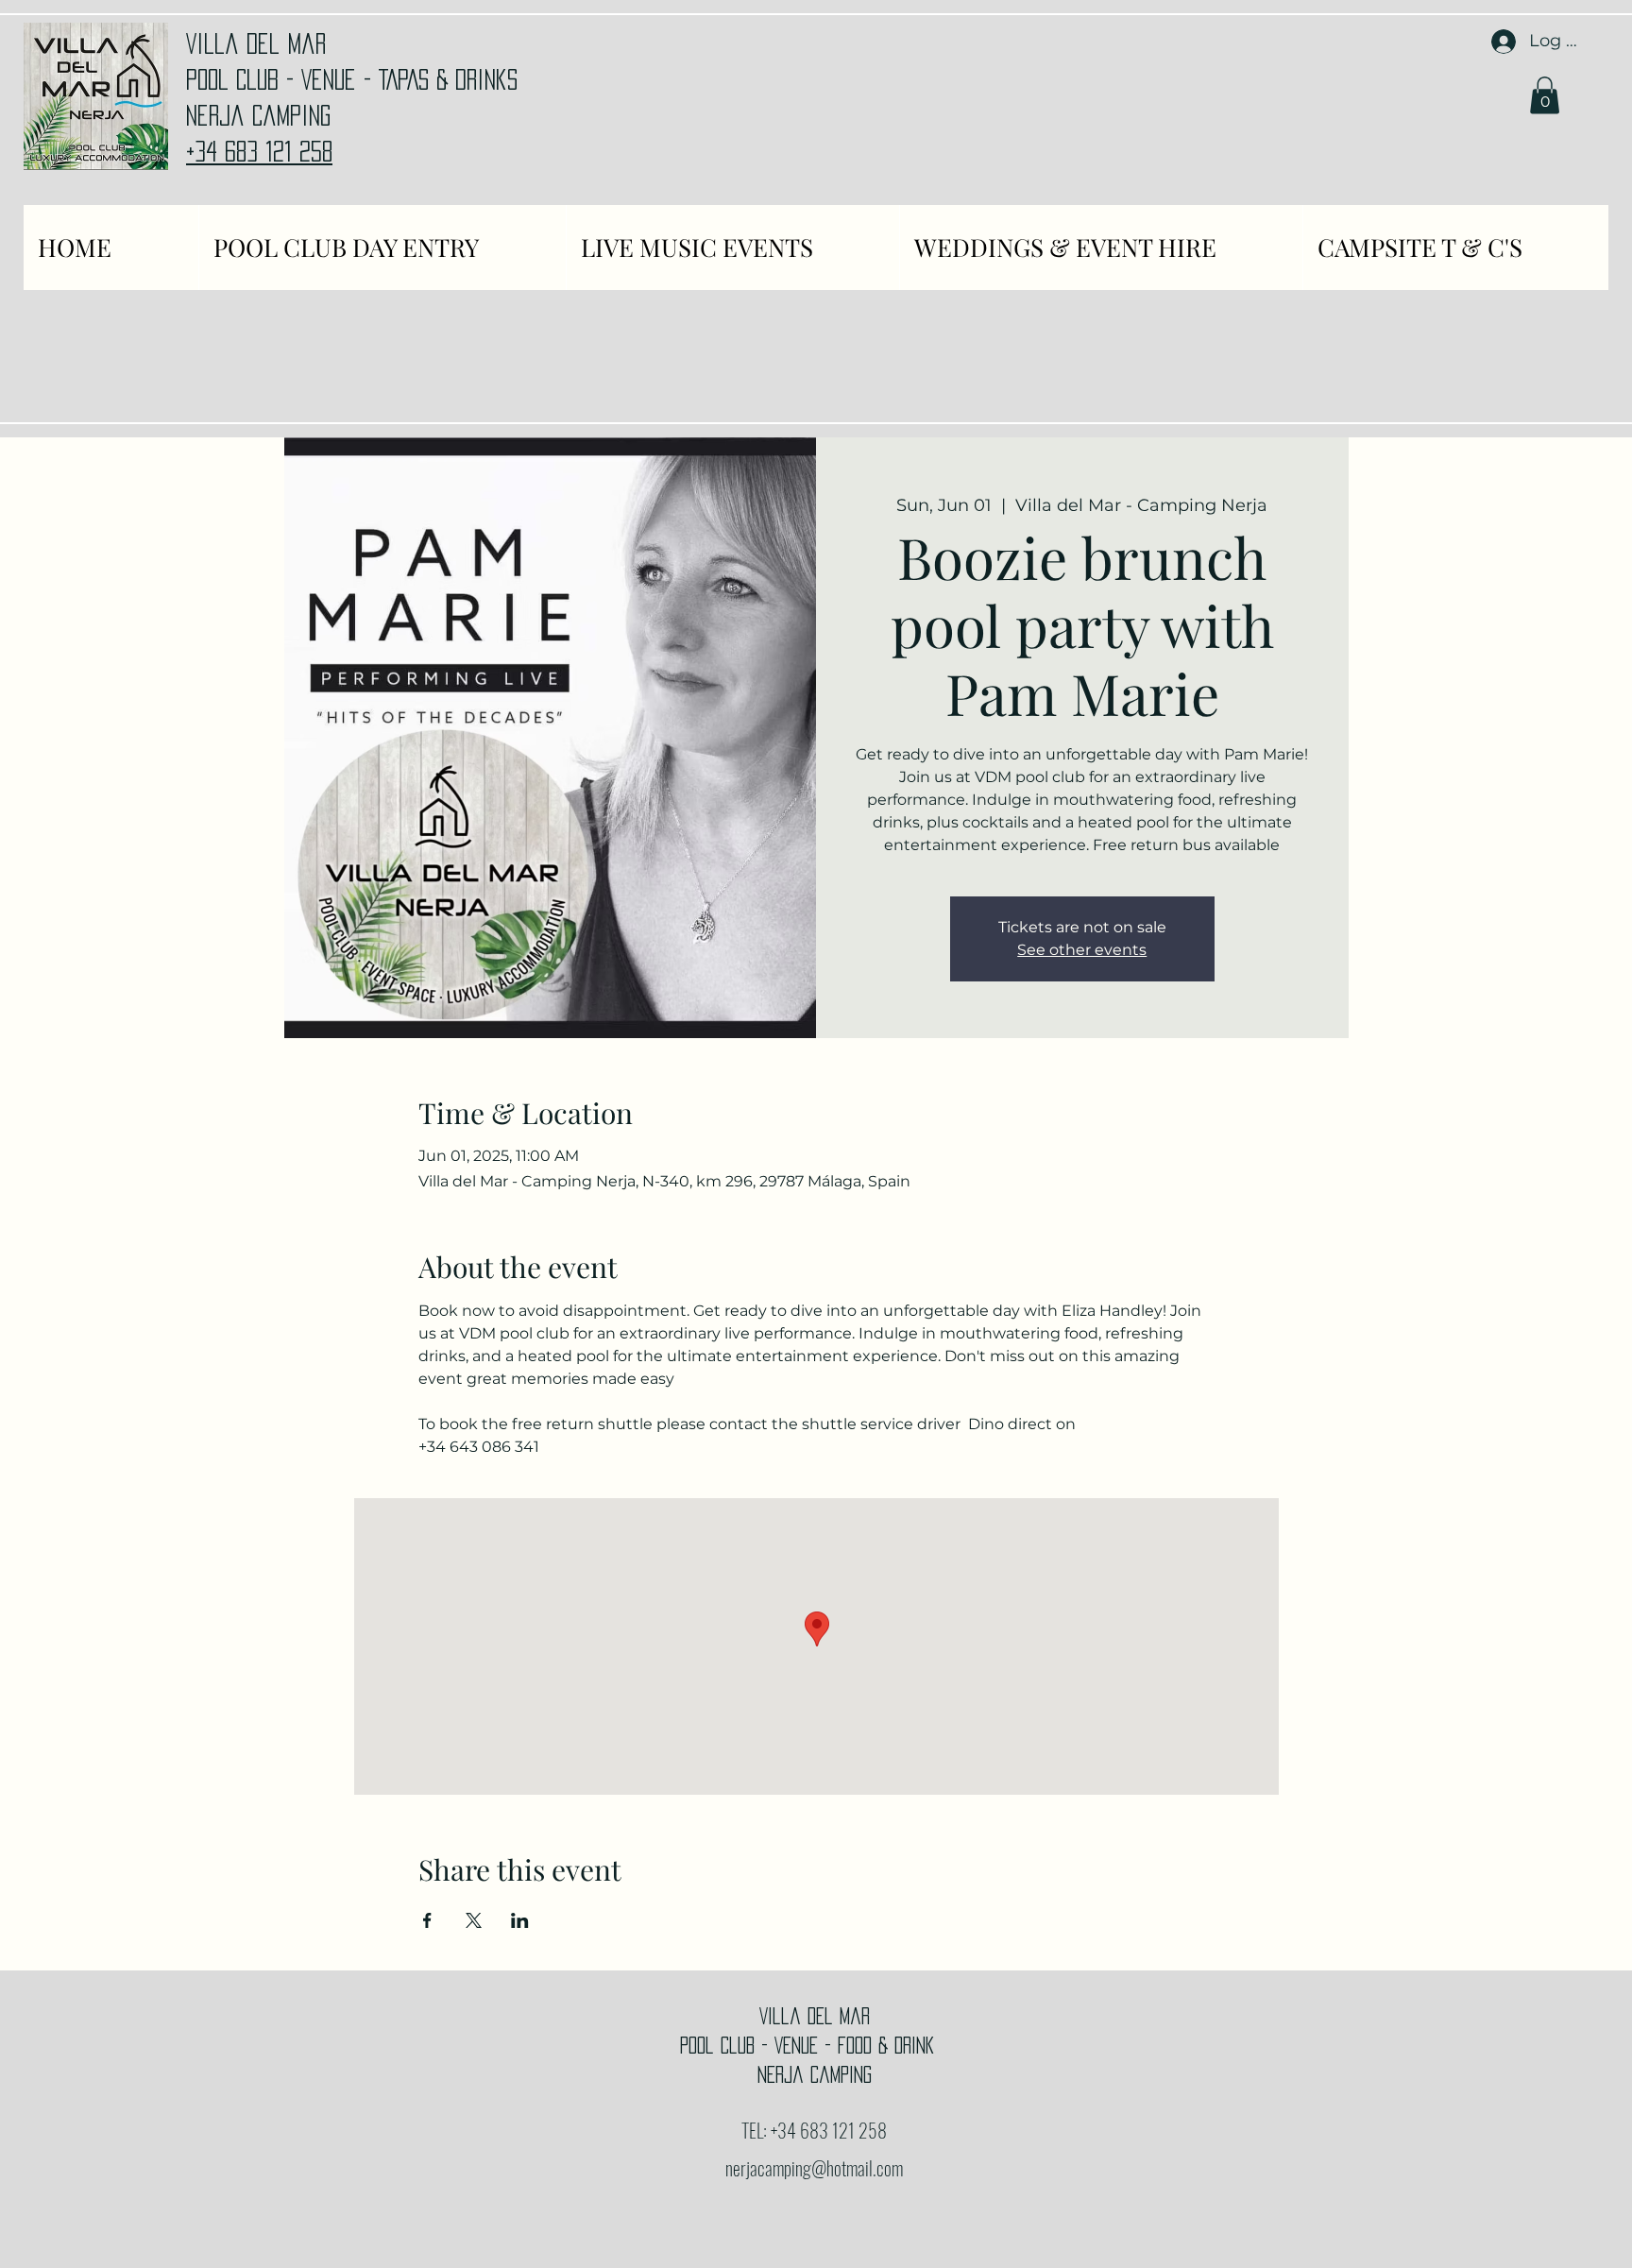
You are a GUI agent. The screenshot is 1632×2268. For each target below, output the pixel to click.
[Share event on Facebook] (427, 1920)
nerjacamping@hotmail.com (814, 2168)
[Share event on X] (474, 1920)
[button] (1545, 95)
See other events (1082, 950)
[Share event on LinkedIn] (520, 1920)
